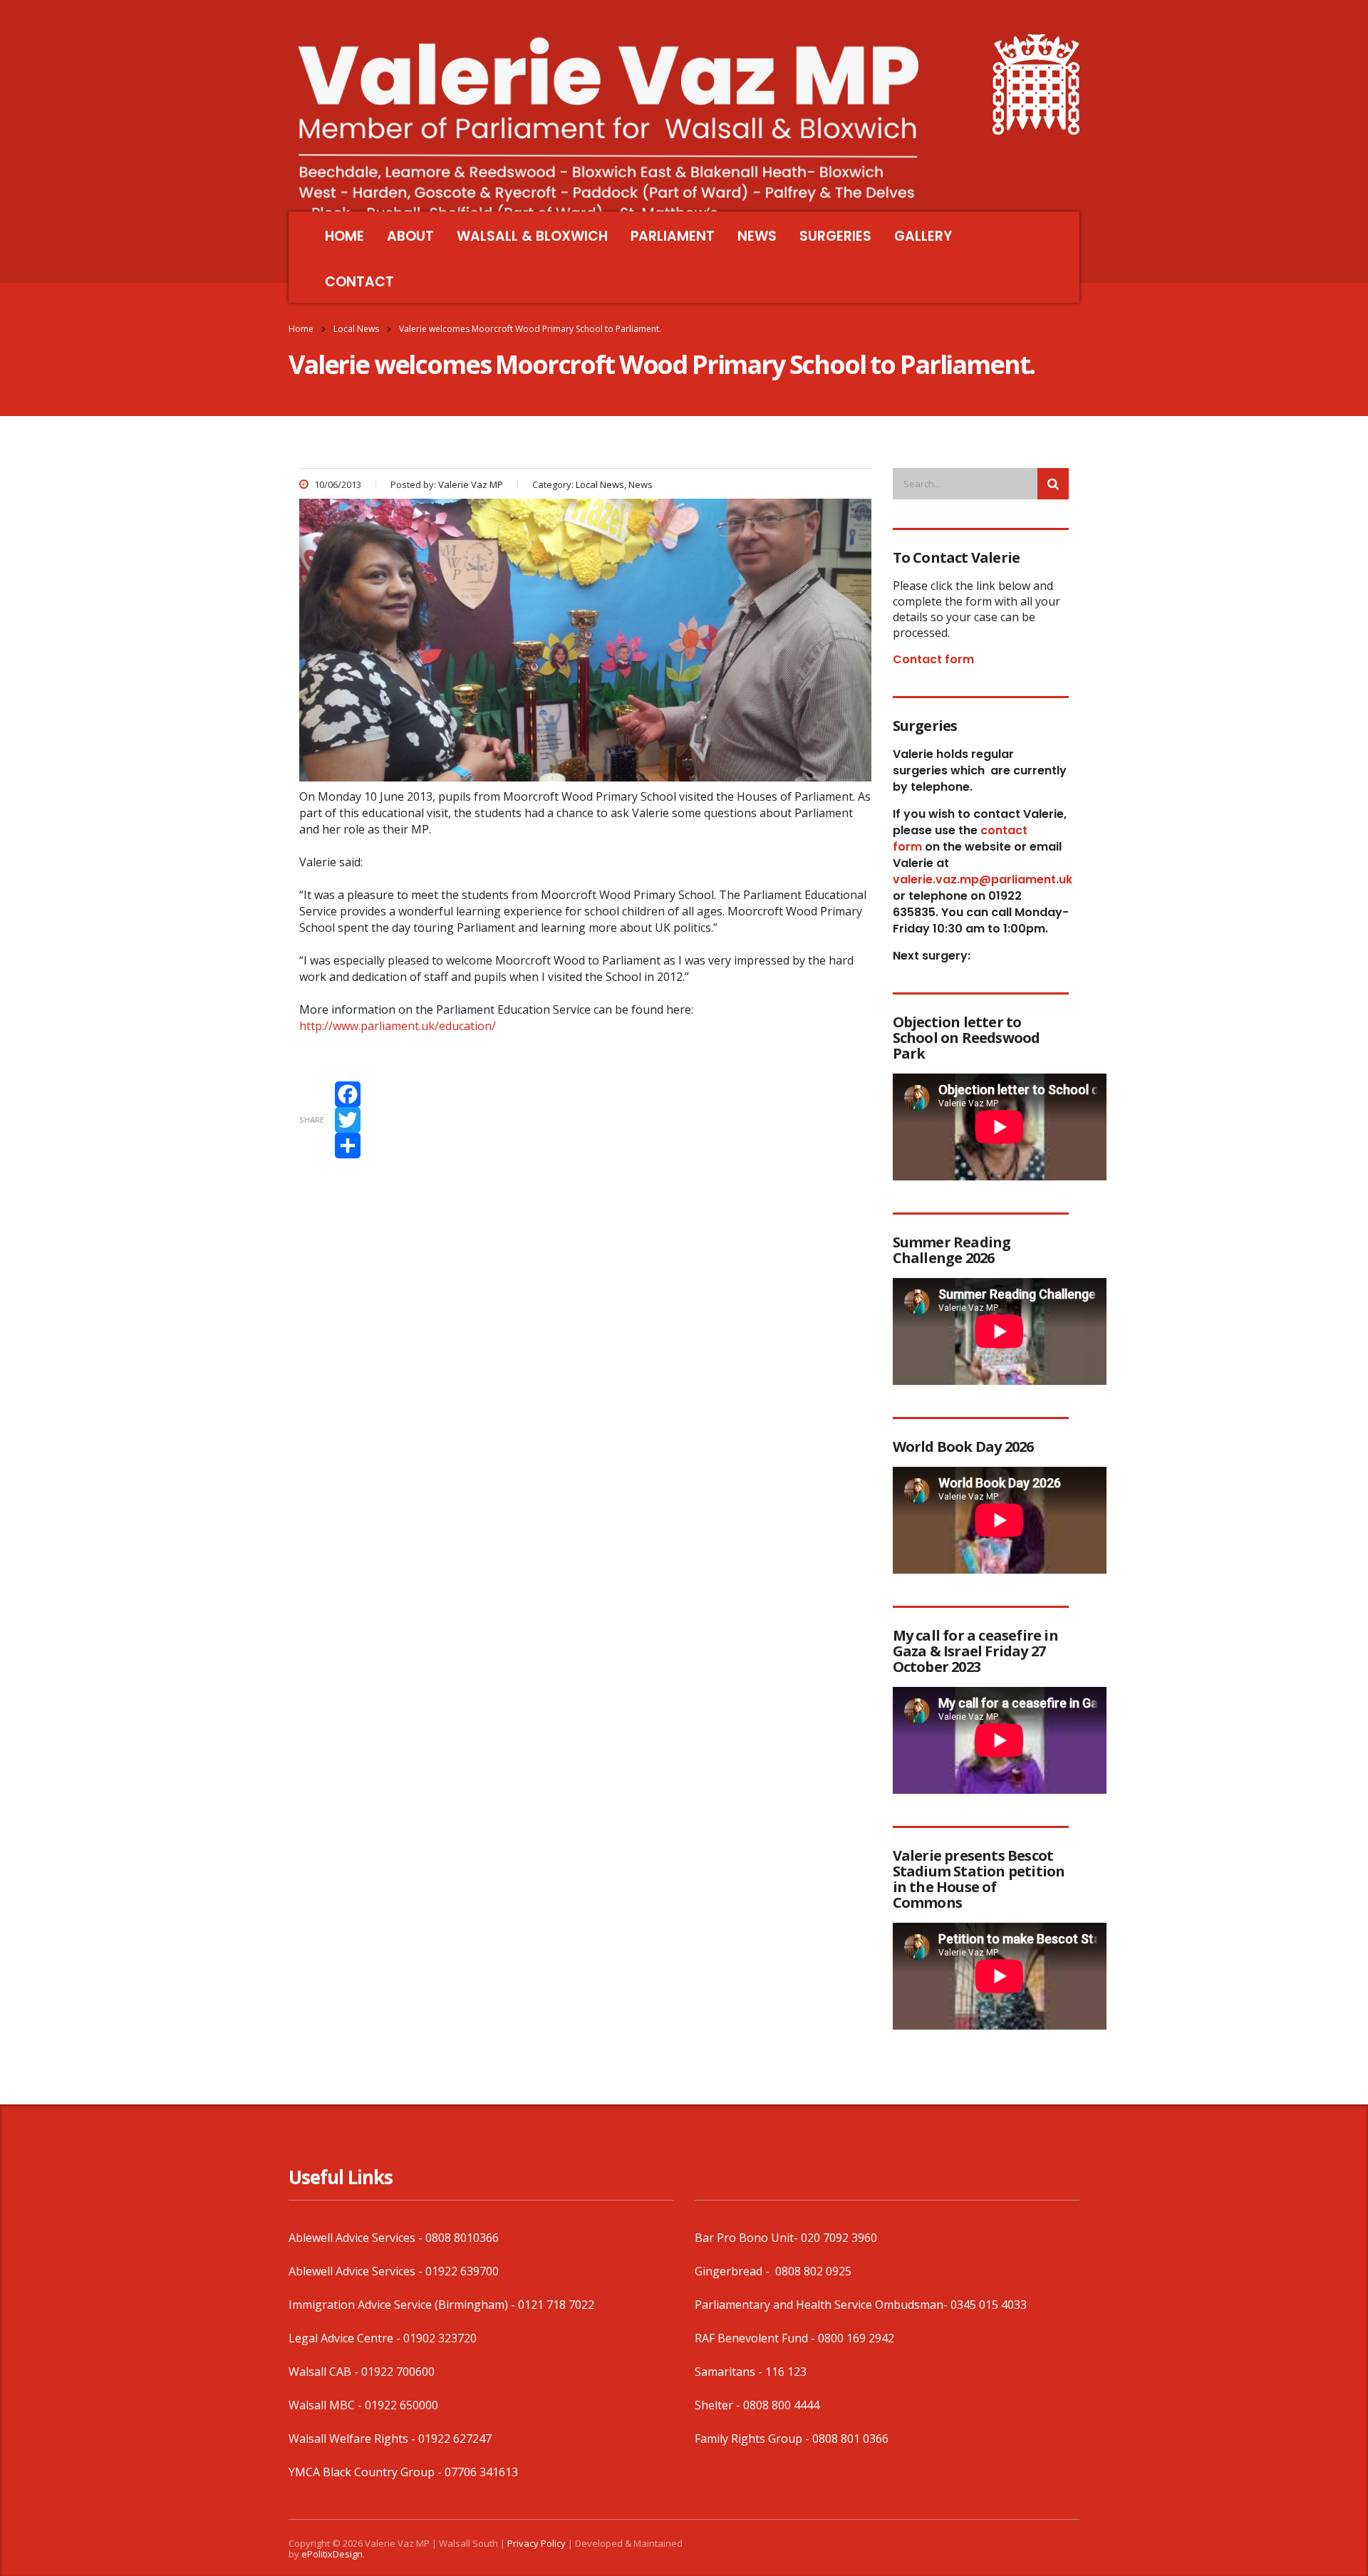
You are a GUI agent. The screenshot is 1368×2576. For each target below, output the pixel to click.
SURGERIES (835, 236)
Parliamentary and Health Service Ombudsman (819, 2305)
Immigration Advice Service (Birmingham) (398, 2305)
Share (312, 1120)
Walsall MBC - (327, 2405)
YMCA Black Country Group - (367, 2472)
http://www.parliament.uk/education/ (398, 1026)
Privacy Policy (537, 2543)
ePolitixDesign (332, 2554)
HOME (344, 236)
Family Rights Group (748, 2439)
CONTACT (359, 282)
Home (301, 329)
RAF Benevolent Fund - (756, 2338)
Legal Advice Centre (341, 2338)
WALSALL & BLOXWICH (532, 236)
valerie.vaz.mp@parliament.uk (983, 879)
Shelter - (719, 2405)
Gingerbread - (734, 2271)
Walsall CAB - (325, 2372)
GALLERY (923, 236)
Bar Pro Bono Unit (744, 2238)
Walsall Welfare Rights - (353, 2439)
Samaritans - (730, 2372)
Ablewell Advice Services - (357, 2238)
